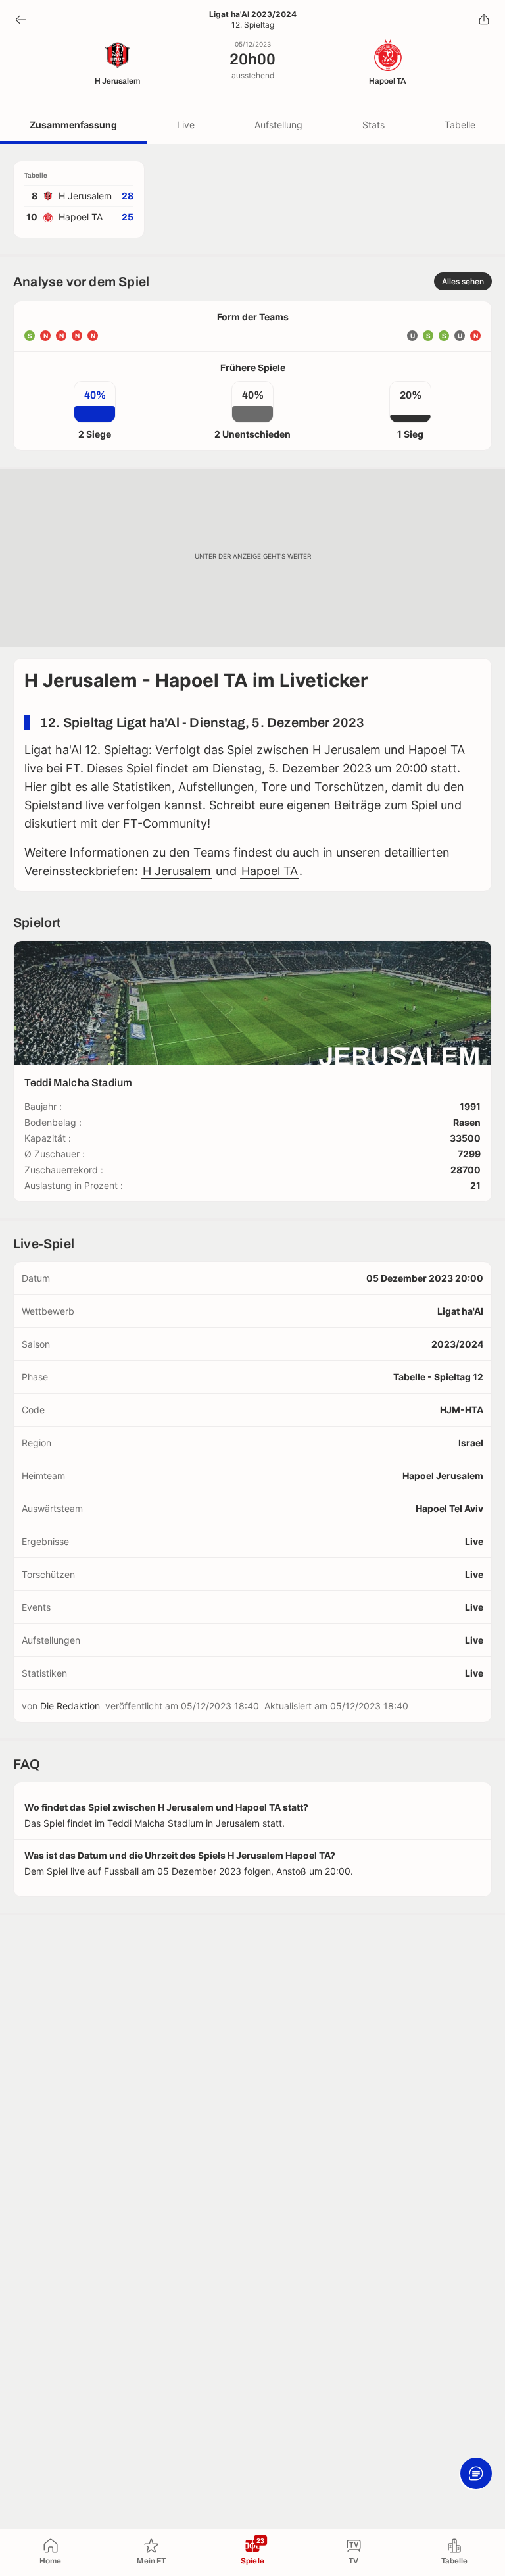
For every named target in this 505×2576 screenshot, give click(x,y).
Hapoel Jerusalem (443, 1476)
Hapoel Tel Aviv (449, 1508)
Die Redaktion (70, 1706)
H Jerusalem (177, 871)
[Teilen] (484, 20)
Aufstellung (278, 125)
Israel (471, 1443)
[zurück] (21, 20)
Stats (373, 125)
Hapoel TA (270, 871)
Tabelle (460, 125)
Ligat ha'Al (460, 1311)
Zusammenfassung (73, 125)
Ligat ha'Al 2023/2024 (253, 14)
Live (186, 125)
